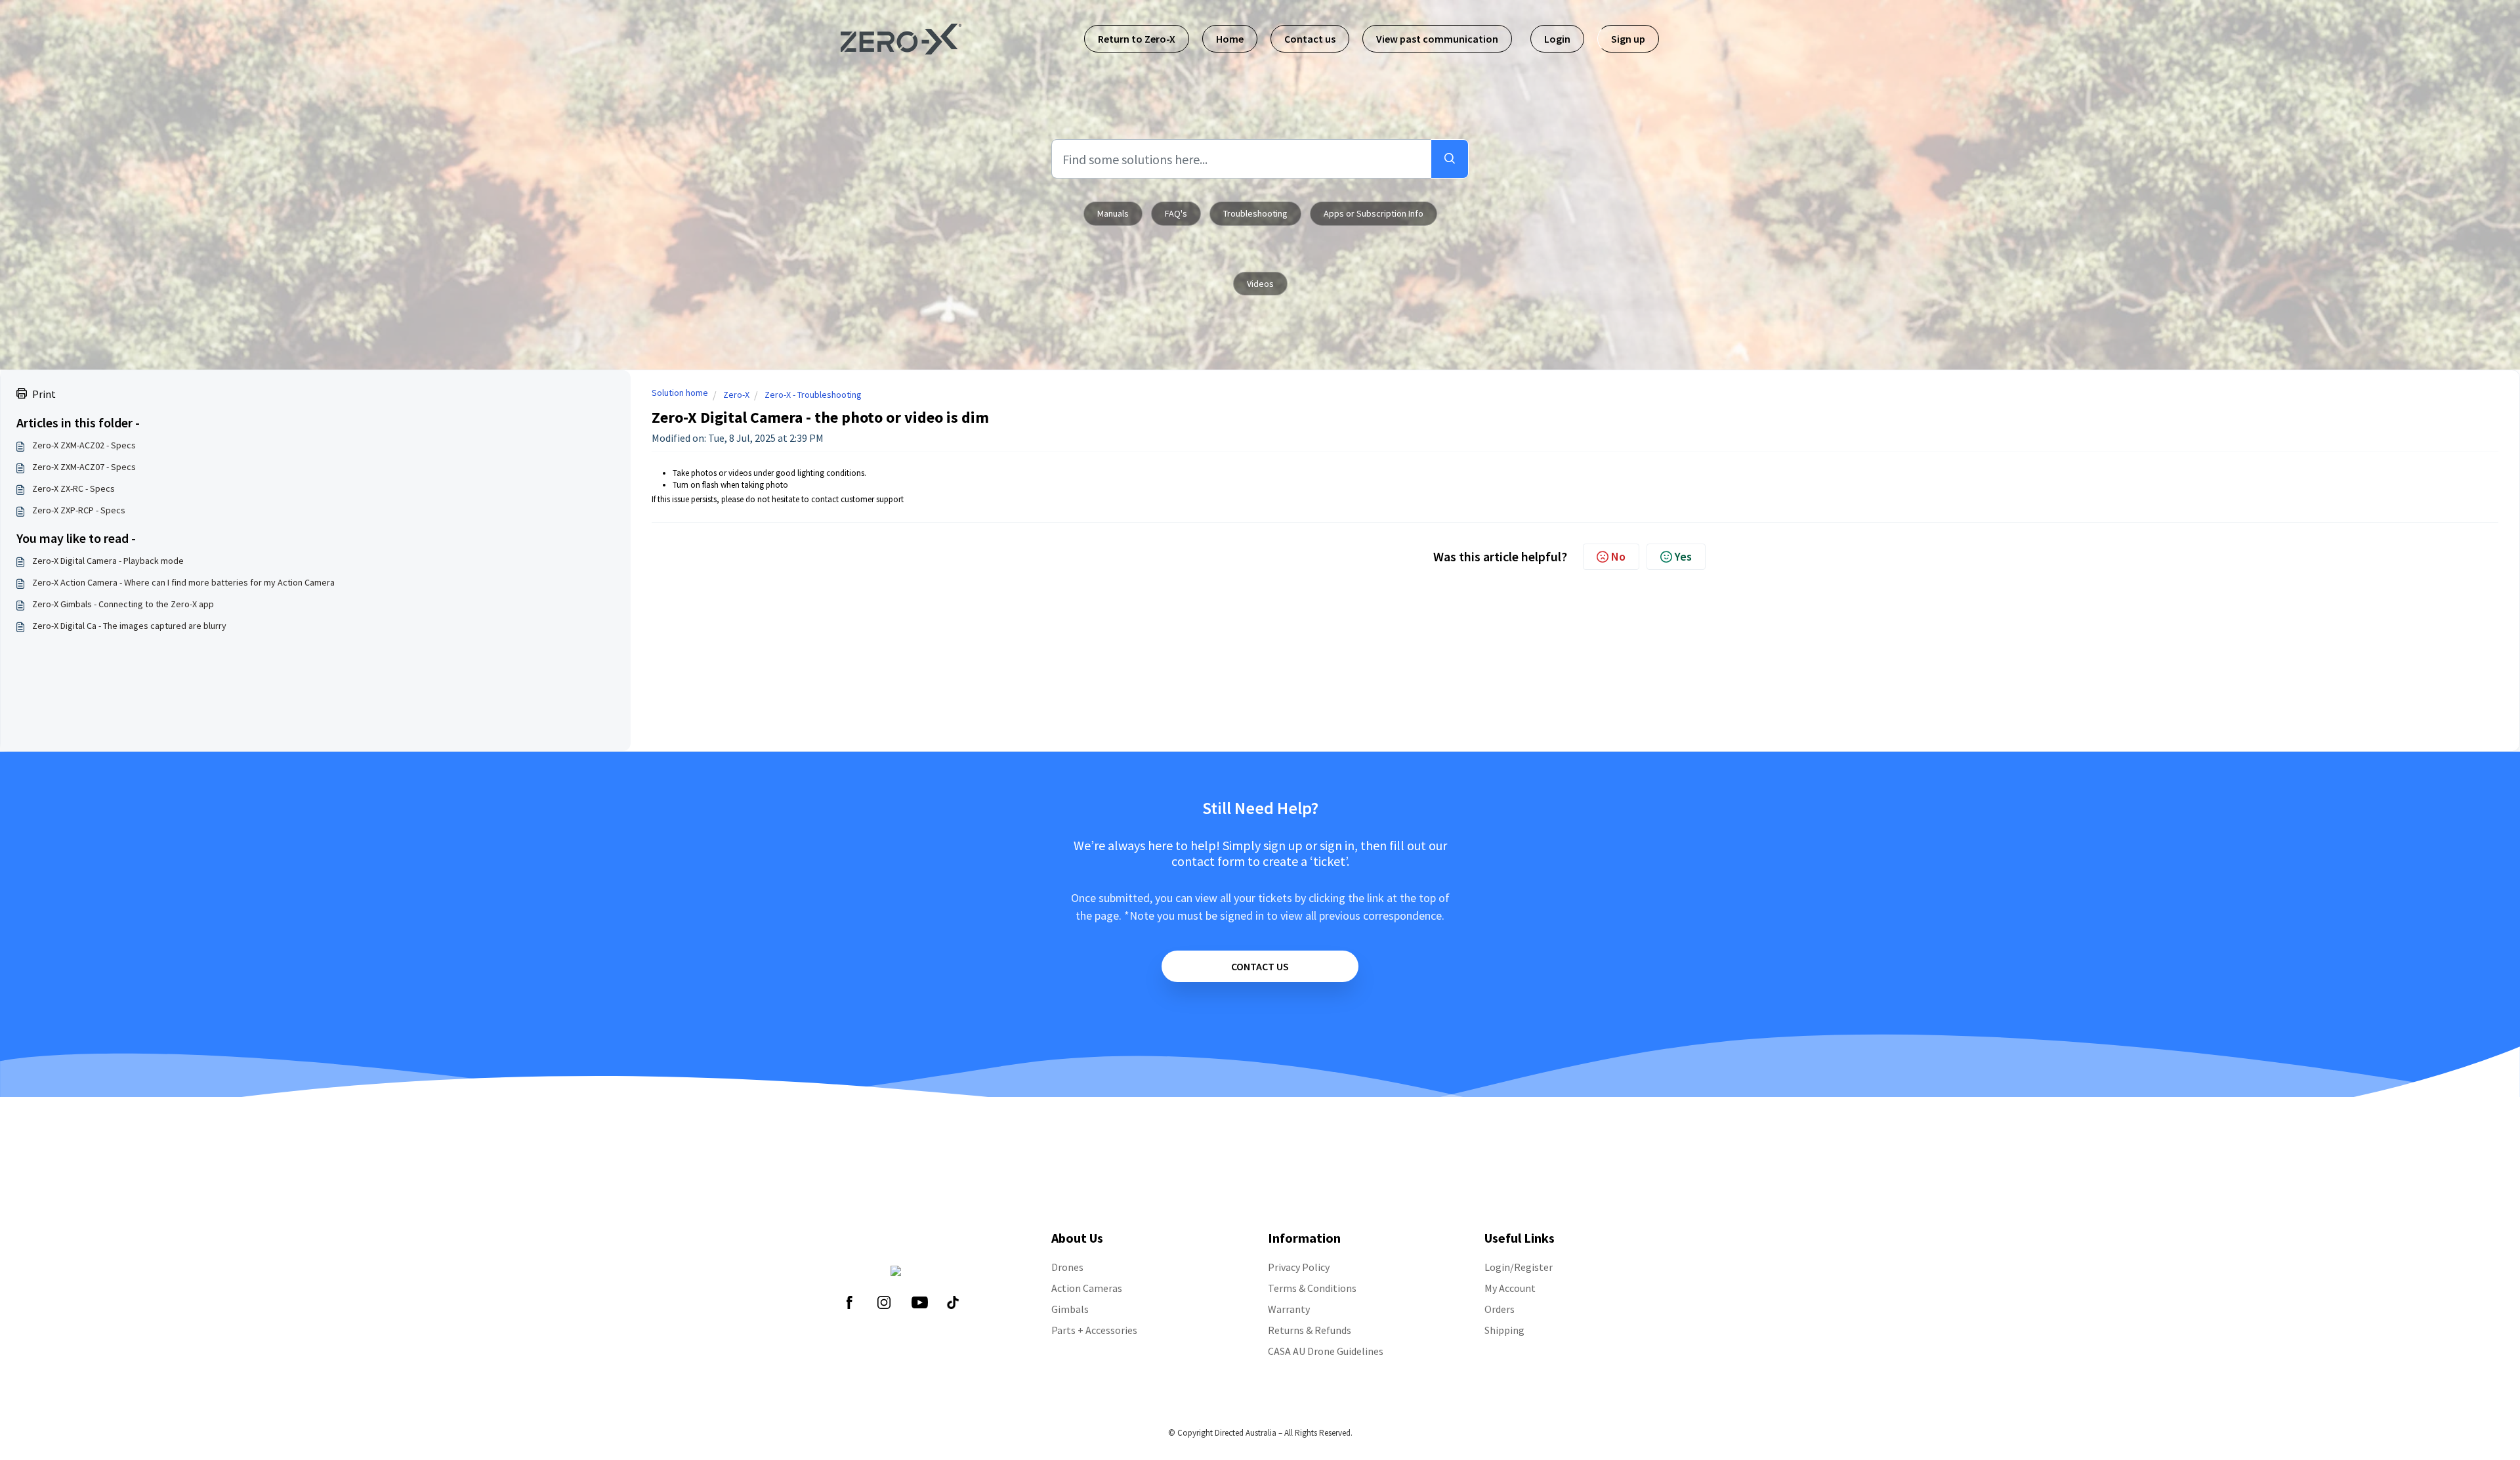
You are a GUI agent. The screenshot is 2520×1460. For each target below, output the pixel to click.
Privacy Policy (1299, 1267)
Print (44, 394)
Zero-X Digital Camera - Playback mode (108, 561)
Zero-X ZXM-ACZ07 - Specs (84, 467)
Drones (1067, 1267)
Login (1557, 39)
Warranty (1289, 1309)
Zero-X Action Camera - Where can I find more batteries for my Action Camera (183, 582)
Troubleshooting (1255, 213)
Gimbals (1070, 1309)
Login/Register (1519, 1267)
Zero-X (736, 395)
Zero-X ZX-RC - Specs (73, 488)
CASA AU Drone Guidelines (1326, 1351)
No (1618, 556)
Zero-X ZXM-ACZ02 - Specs (84, 445)
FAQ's (1176, 213)
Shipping (1504, 1330)
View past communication (1437, 39)
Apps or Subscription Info (1374, 213)
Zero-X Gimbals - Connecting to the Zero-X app (123, 604)
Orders (1500, 1309)
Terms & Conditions (1312, 1288)
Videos (1260, 284)
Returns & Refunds (1310, 1330)
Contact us (1310, 39)
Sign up (1628, 39)
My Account (1510, 1288)
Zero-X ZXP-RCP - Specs (79, 510)
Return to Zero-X (1137, 39)
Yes (1683, 556)
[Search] (1450, 159)
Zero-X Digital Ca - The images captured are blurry (129, 626)
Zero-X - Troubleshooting (813, 395)
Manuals (1113, 213)
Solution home (680, 393)
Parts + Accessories (1094, 1330)
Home (1230, 39)
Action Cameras (1087, 1288)
